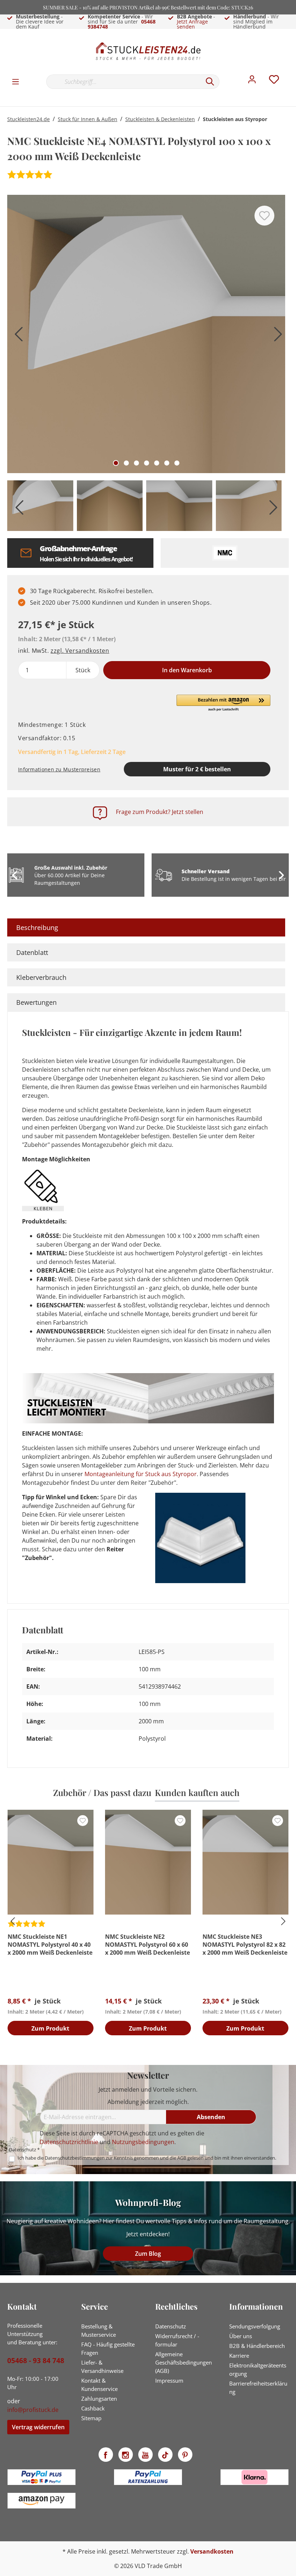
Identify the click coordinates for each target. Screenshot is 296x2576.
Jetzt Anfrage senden (192, 24)
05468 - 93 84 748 (36, 2361)
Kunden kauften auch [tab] (197, 1792)
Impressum (169, 2380)
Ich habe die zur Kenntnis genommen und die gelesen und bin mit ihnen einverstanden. (147, 2158)
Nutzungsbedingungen (143, 2142)
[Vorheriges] (16, 337)
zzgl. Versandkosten (80, 651)
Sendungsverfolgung (255, 2326)
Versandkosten (212, 2551)
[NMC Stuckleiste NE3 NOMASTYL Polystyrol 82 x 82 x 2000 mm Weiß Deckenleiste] (245, 1862)
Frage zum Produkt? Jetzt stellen (160, 812)
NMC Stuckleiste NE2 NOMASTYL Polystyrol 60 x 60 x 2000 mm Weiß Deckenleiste (147, 1945)
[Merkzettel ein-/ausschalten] (264, 216)
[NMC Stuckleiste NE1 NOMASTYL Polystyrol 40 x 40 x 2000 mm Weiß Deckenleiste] (51, 1862)
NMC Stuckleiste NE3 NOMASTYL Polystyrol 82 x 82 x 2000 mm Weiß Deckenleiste (245, 1945)
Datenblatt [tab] (32, 952)
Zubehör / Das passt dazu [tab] (102, 1792)
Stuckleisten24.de (29, 119)
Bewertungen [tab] (36, 1002)
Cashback (93, 2408)
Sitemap (91, 2418)
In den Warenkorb (187, 670)
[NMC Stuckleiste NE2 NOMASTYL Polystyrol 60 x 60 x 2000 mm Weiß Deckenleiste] (148, 1862)
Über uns (241, 2336)
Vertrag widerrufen (38, 2427)
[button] (223, 703)
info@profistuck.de (33, 2410)
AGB (182, 2158)
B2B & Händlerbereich (257, 2346)
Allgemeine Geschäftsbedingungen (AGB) (184, 2362)
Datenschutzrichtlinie (69, 2142)
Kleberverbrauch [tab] (41, 977)
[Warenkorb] (292, 74)
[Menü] (16, 81)
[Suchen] (210, 82)
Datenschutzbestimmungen (75, 2158)
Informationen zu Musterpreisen (59, 769)
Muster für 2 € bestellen (197, 769)
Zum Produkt (50, 2028)
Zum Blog (148, 2254)
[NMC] (225, 553)
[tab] (146, 927)
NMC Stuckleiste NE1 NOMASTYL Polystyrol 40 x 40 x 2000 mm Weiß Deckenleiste (50, 1945)
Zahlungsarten (99, 2399)
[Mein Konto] (252, 81)
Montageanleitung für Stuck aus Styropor (141, 1474)
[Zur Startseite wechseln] (148, 51)
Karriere (239, 2356)
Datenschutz (171, 2326)
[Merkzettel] (274, 81)
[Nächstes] (276, 337)
